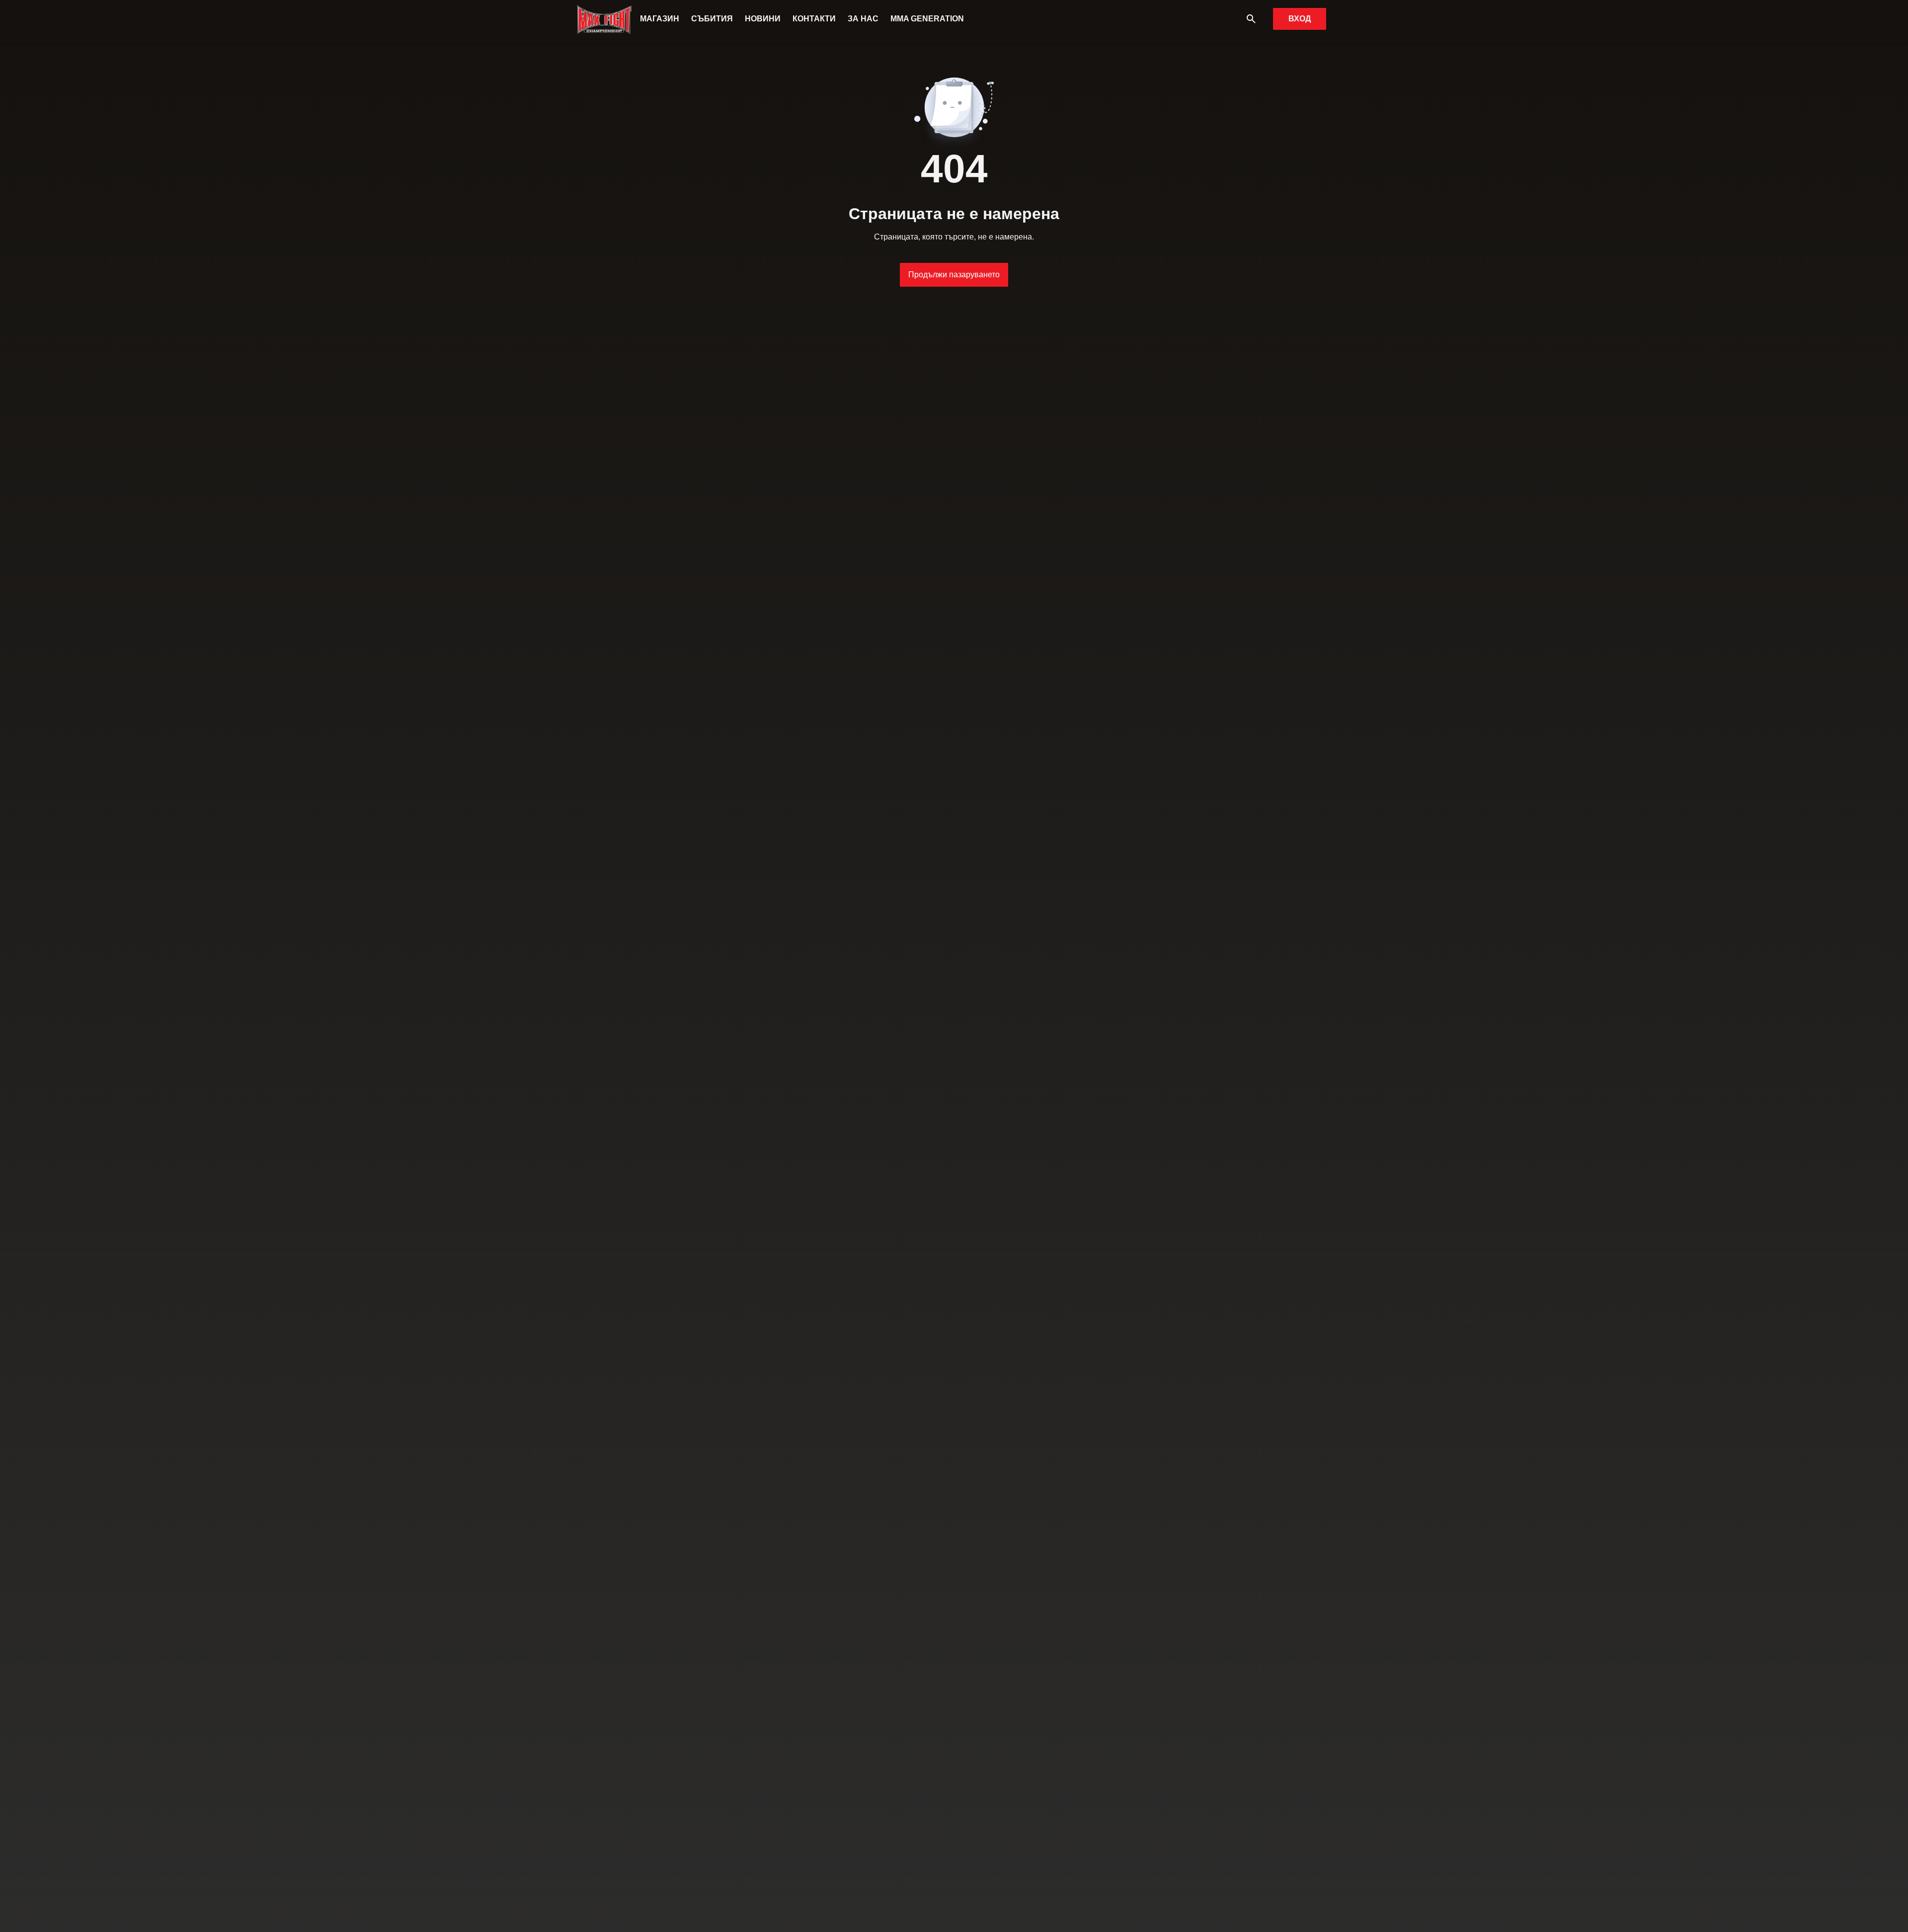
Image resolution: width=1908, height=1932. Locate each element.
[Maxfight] (605, 19)
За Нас (863, 19)
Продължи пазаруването (954, 275)
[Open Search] (1251, 19)
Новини (763, 19)
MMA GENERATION (927, 19)
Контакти (814, 19)
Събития (712, 19)
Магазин (660, 19)
